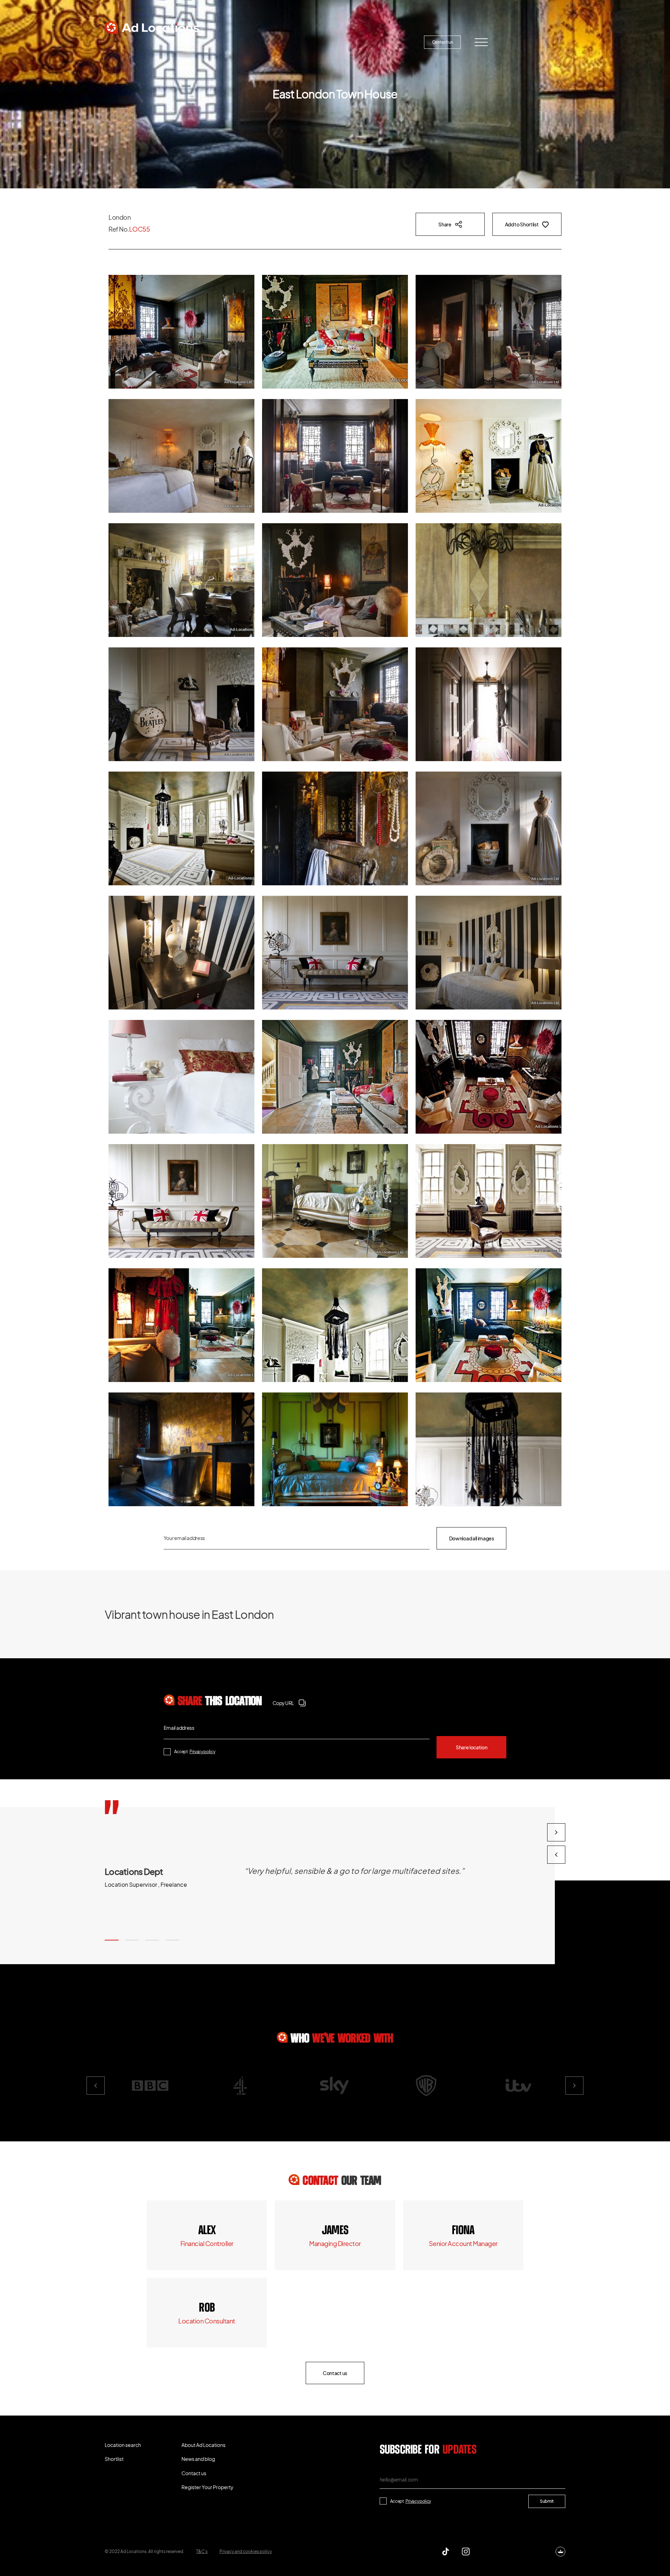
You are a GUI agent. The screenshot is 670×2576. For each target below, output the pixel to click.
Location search (134, 42)
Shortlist (190, 42)
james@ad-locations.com (335, 2243)
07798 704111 (207, 2308)
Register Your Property (379, 42)
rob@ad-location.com (207, 2321)
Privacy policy (202, 1752)
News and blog (313, 42)
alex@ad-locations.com (207, 2243)
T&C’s (202, 2551)
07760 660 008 (335, 2231)
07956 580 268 (463, 2231)
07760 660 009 (207, 2231)
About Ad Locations (250, 42)
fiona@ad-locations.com (463, 2243)
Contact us (442, 42)
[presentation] (556, 1855)
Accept (195, 1752)
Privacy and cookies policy (246, 2551)
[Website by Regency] (560, 2552)
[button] (112, 1940)
